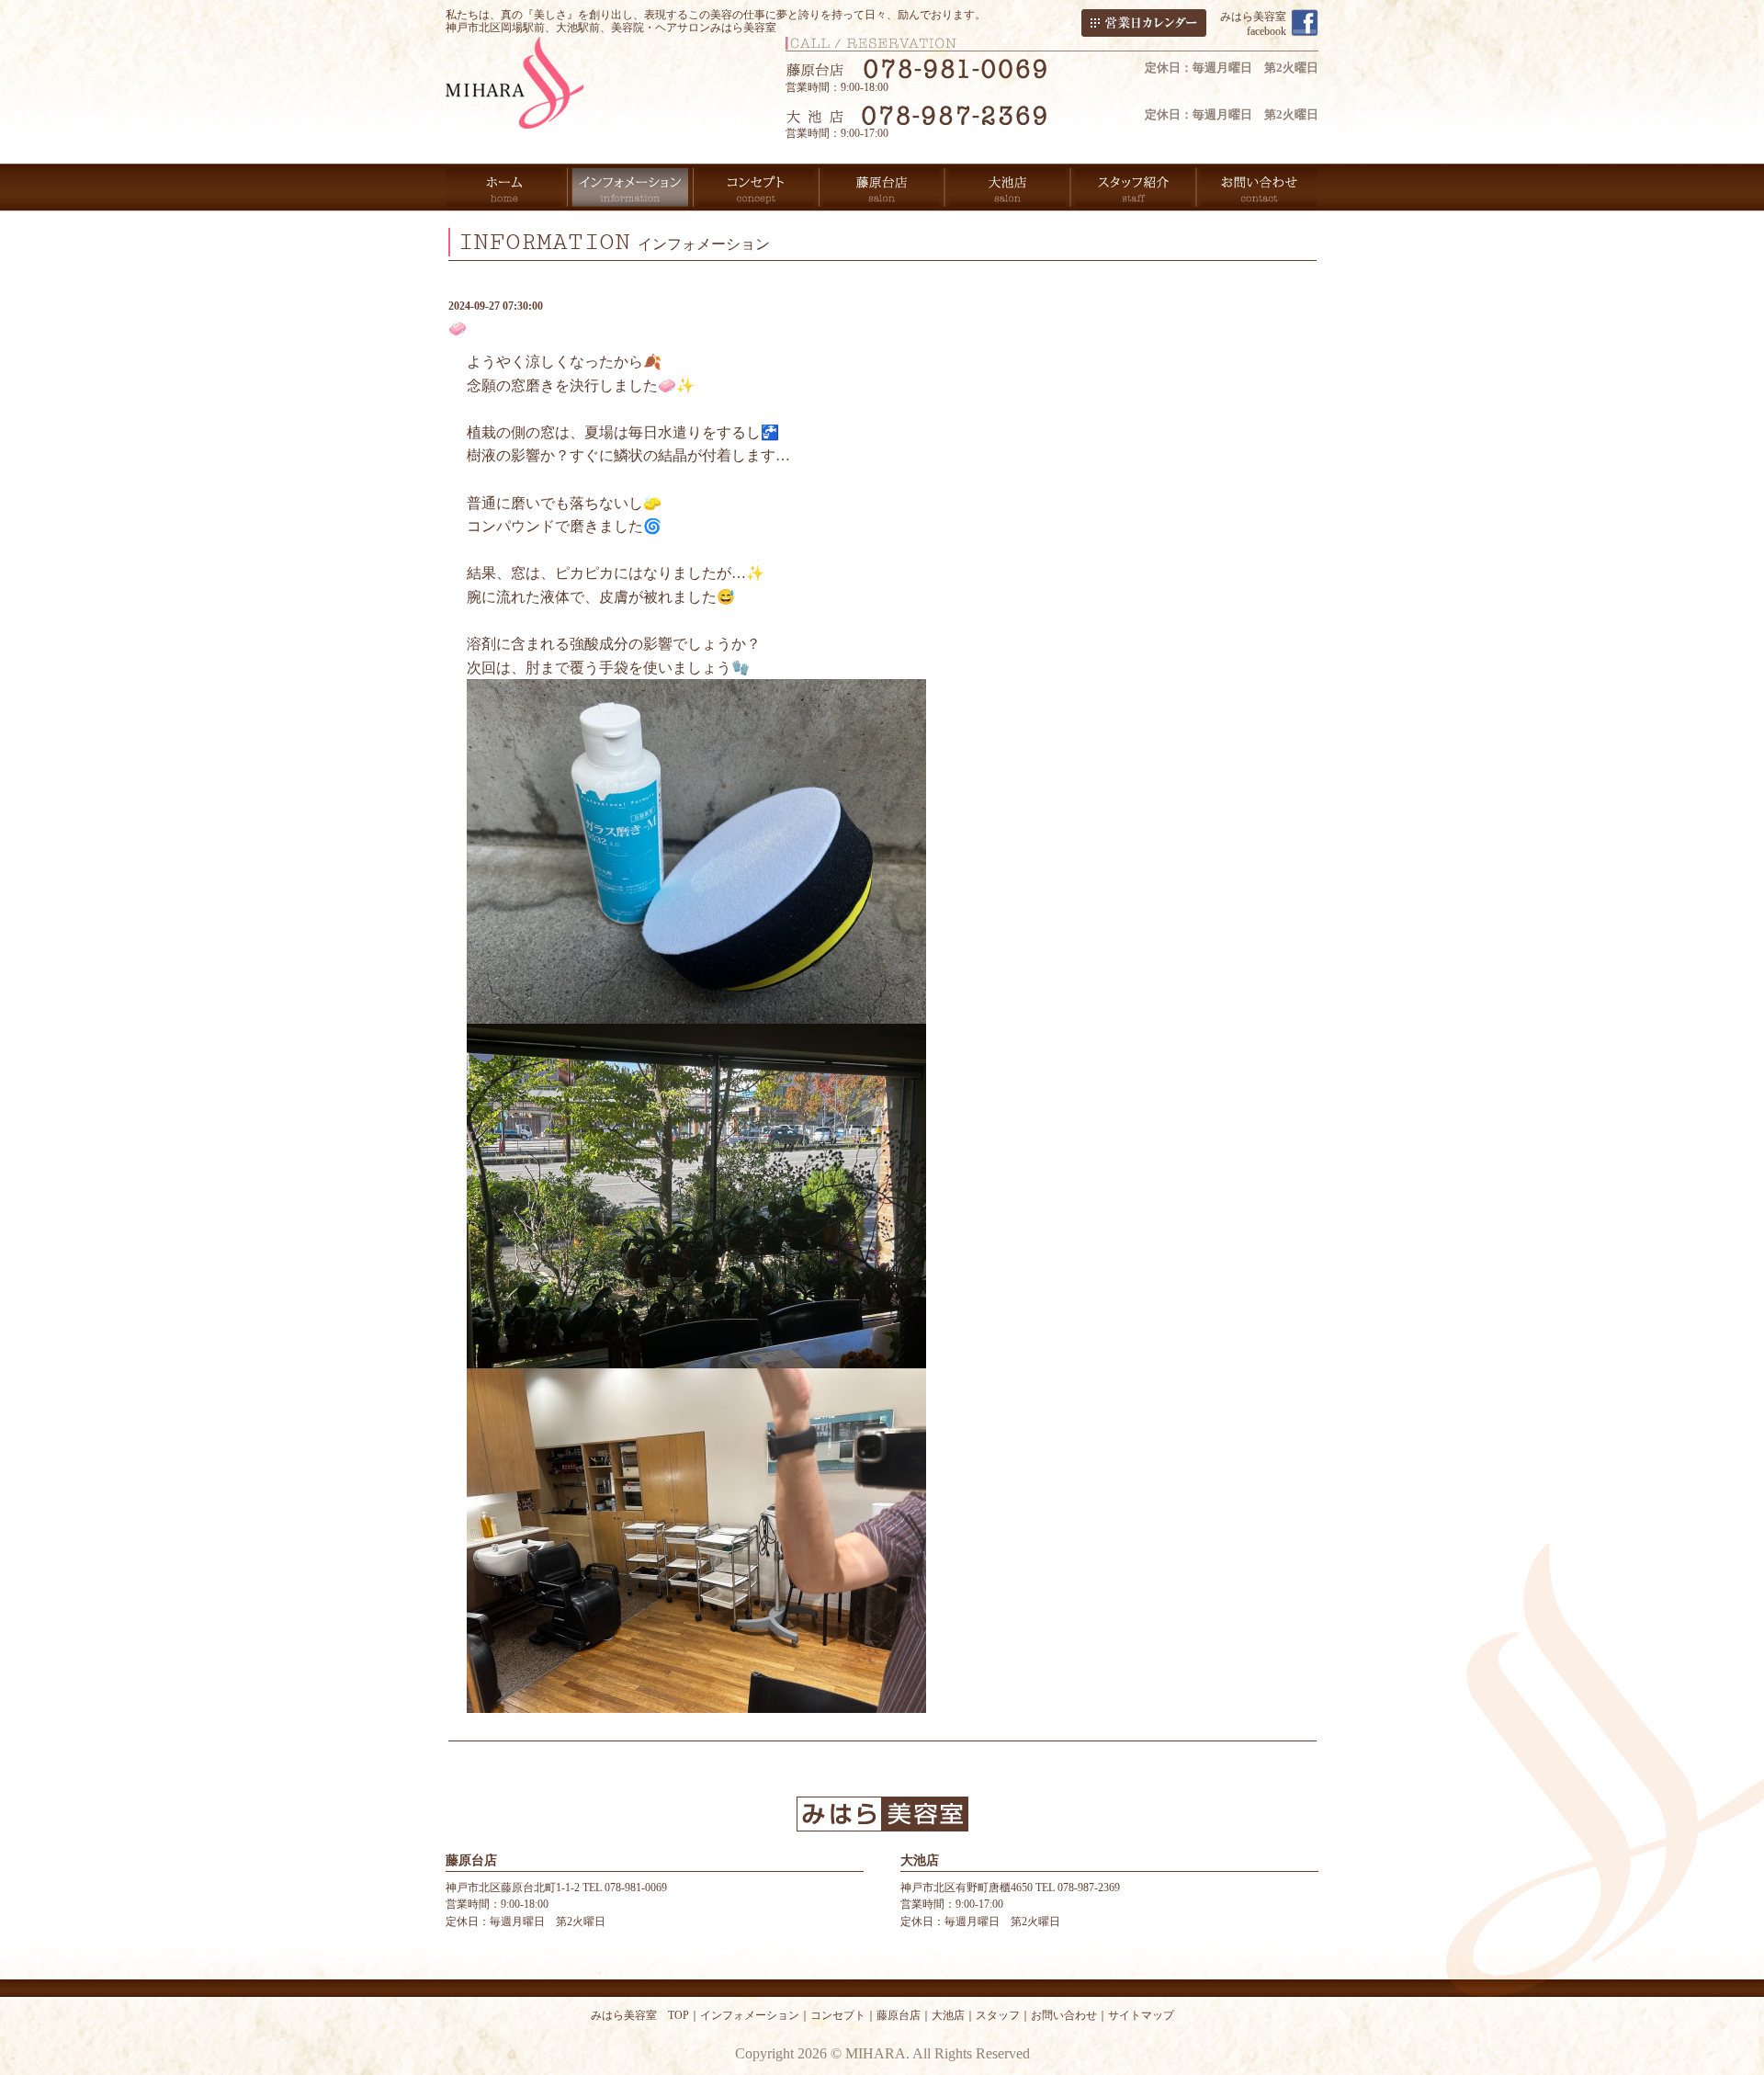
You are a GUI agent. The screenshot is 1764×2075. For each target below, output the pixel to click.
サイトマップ (1141, 2015)
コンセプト (838, 2015)
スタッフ (998, 2015)
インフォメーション (750, 2015)
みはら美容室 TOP (640, 2015)
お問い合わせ (1064, 2015)
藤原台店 (899, 2015)
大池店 (948, 2015)
